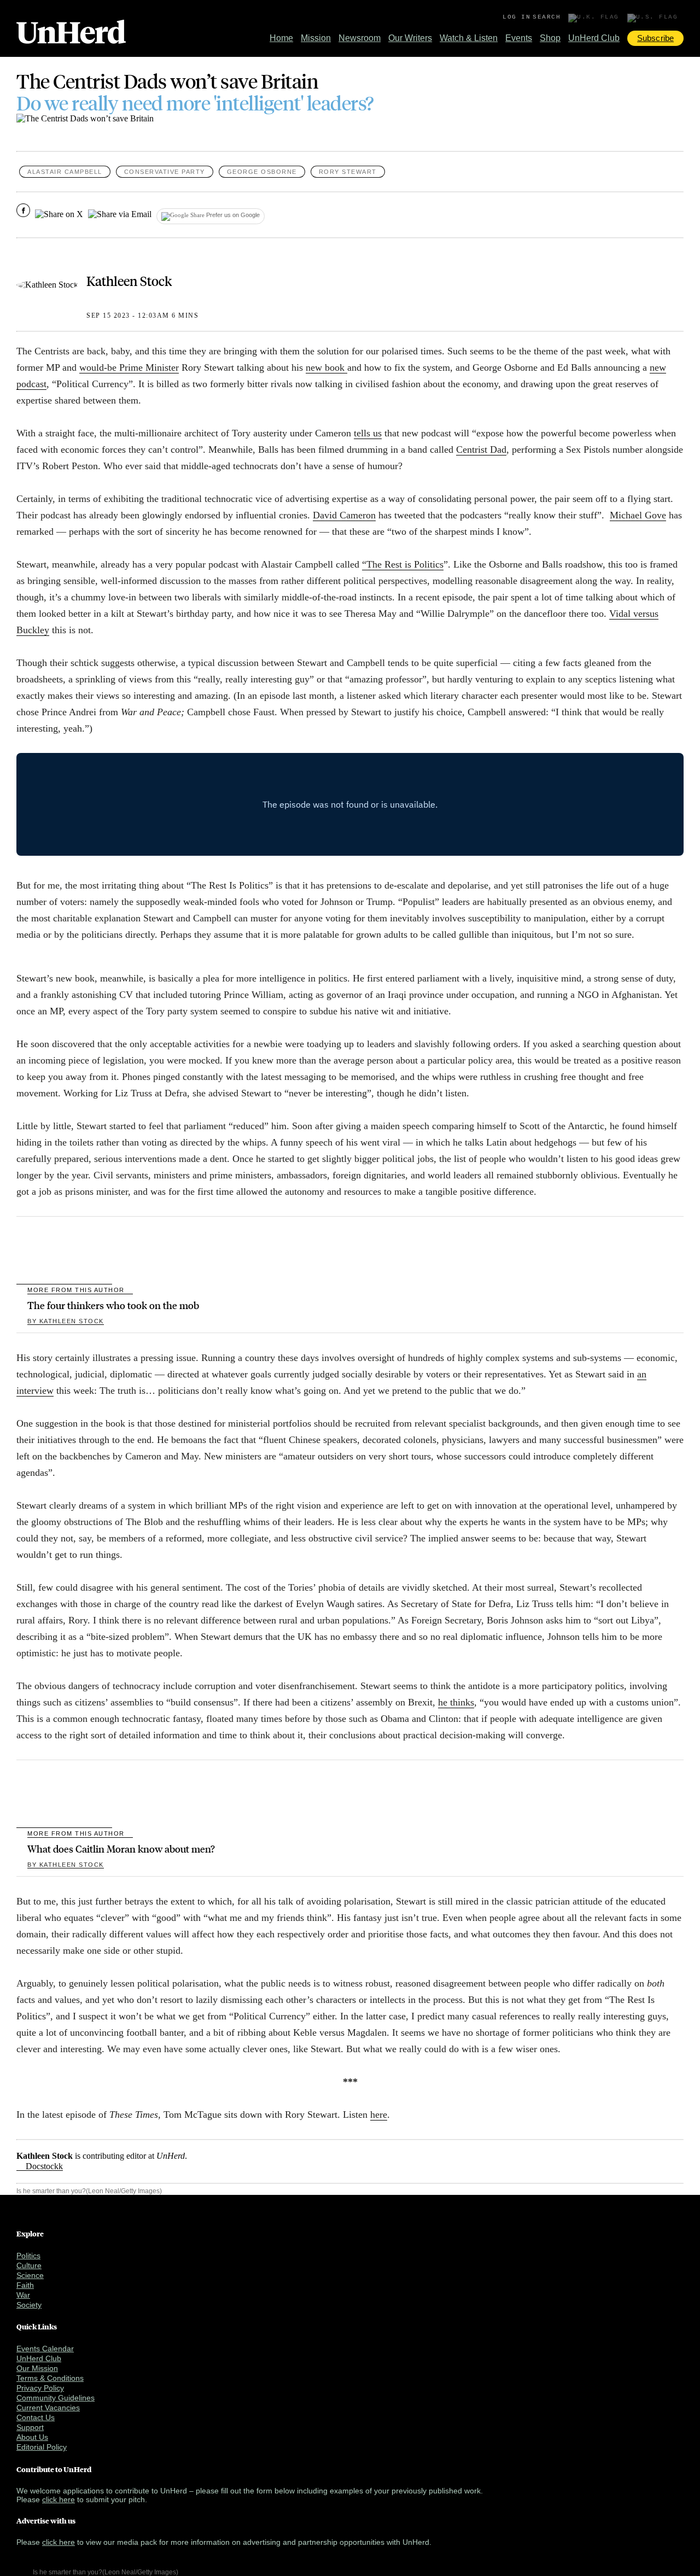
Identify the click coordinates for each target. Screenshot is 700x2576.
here (379, 2114)
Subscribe (655, 38)
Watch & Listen (469, 38)
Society (29, 2305)
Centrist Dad (481, 449)
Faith (25, 2285)
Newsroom (360, 38)
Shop (550, 38)
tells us (368, 433)
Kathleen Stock (129, 281)
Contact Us (36, 2417)
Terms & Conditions (50, 2378)
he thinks (456, 1702)
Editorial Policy (42, 2447)
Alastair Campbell (65, 172)
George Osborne (262, 172)
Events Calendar (45, 2349)
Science (30, 2275)
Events (519, 38)
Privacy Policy (40, 2388)
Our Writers (410, 38)
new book (326, 367)
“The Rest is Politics (403, 564)
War (23, 2295)
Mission (316, 38)
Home (281, 38)
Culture (29, 2265)
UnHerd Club (594, 38)
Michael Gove (638, 515)
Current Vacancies (48, 2408)
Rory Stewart (348, 172)
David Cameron (344, 515)
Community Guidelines (56, 2398)
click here (59, 2499)
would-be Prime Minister (129, 367)
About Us (32, 2437)
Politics (28, 2256)
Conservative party (165, 172)
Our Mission (37, 2368)
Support (30, 2427)
